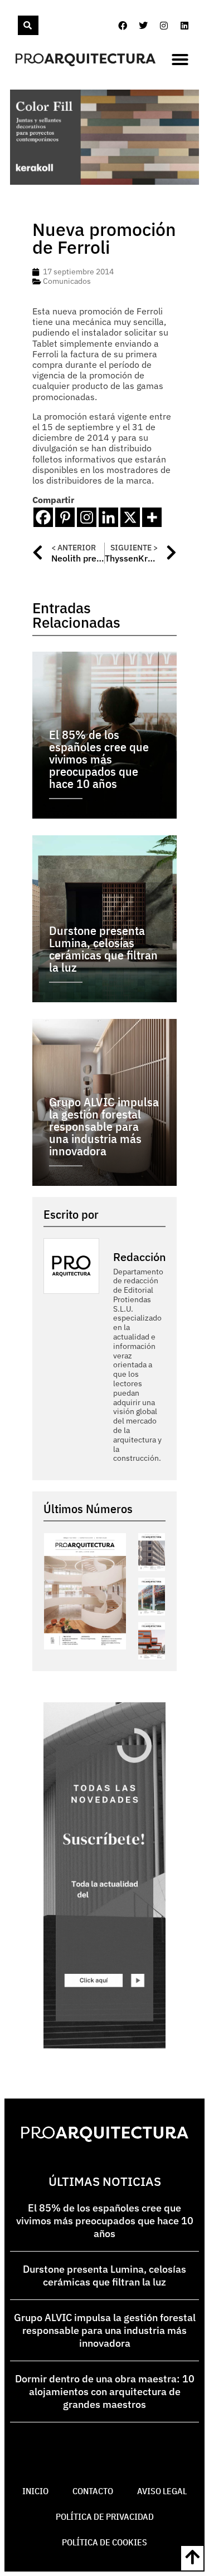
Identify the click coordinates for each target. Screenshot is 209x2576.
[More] (152, 517)
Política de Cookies (104, 2542)
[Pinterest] (65, 517)
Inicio (35, 2491)
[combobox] (17, 25)
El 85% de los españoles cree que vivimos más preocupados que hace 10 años (105, 2221)
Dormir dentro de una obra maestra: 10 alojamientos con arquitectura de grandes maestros (105, 2392)
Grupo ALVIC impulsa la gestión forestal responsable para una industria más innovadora (105, 2330)
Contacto (93, 2491)
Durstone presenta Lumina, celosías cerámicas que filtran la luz (104, 2275)
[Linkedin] (184, 26)
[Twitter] (143, 26)
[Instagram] (164, 26)
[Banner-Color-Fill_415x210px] (104, 181)
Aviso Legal (162, 2491)
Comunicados (67, 281)
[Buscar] (28, 25)
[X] (130, 517)
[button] (180, 60)
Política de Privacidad (105, 2516)
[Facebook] (123, 26)
